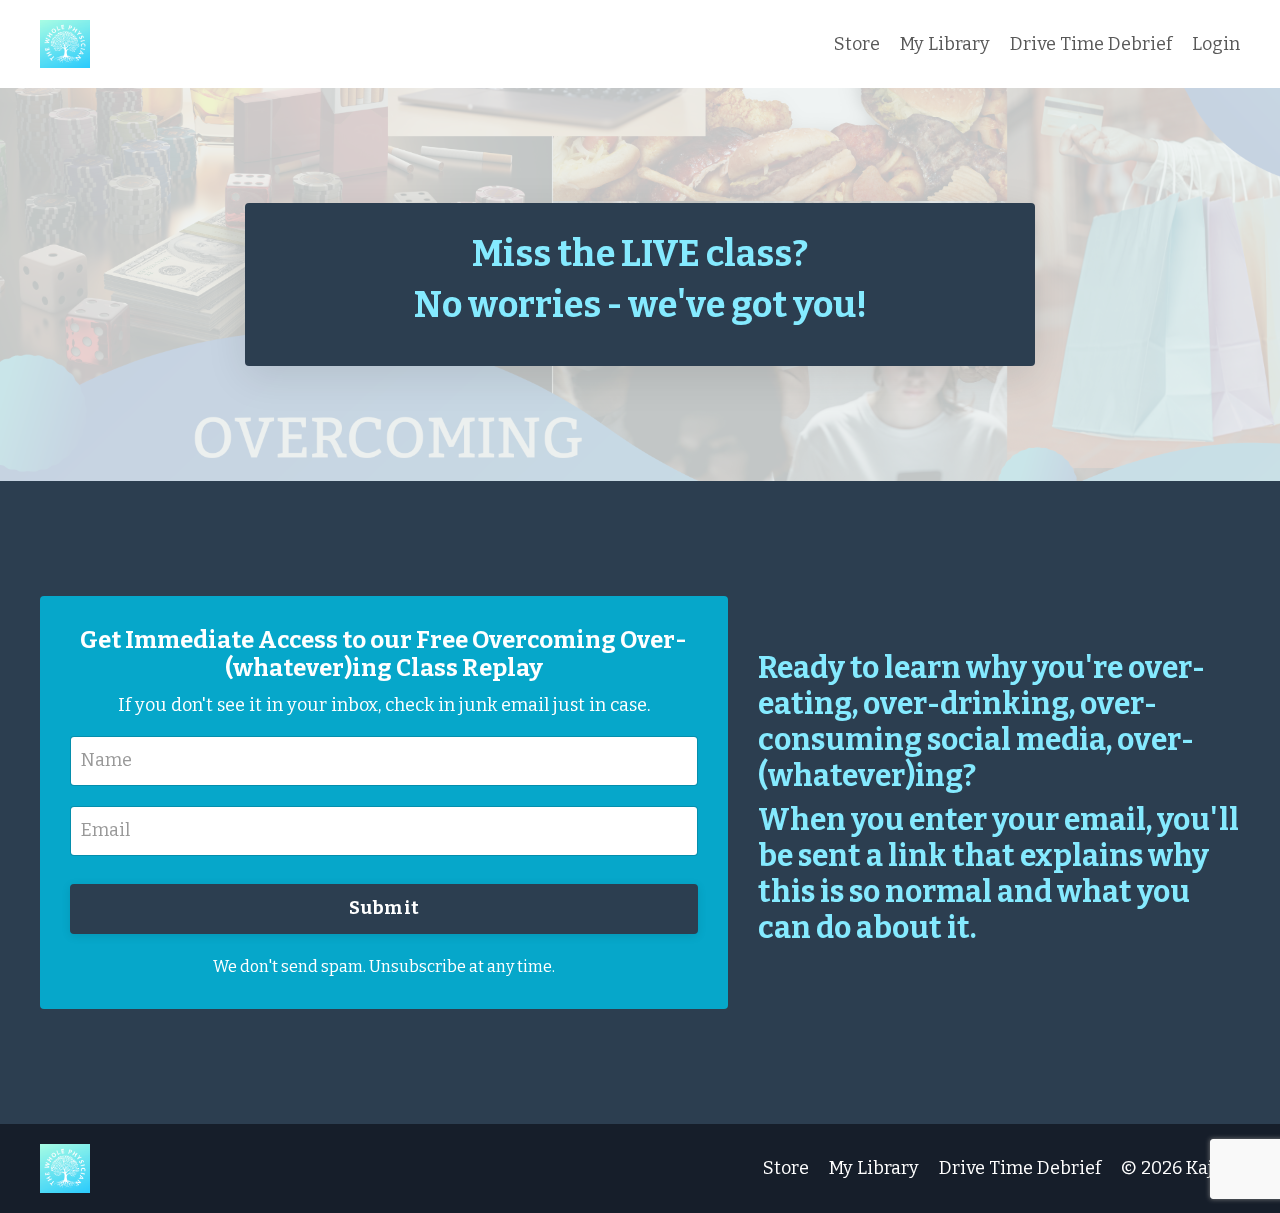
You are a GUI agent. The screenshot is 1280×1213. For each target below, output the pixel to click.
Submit (384, 908)
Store (857, 44)
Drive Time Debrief (1091, 44)
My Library (945, 44)
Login (1216, 44)
